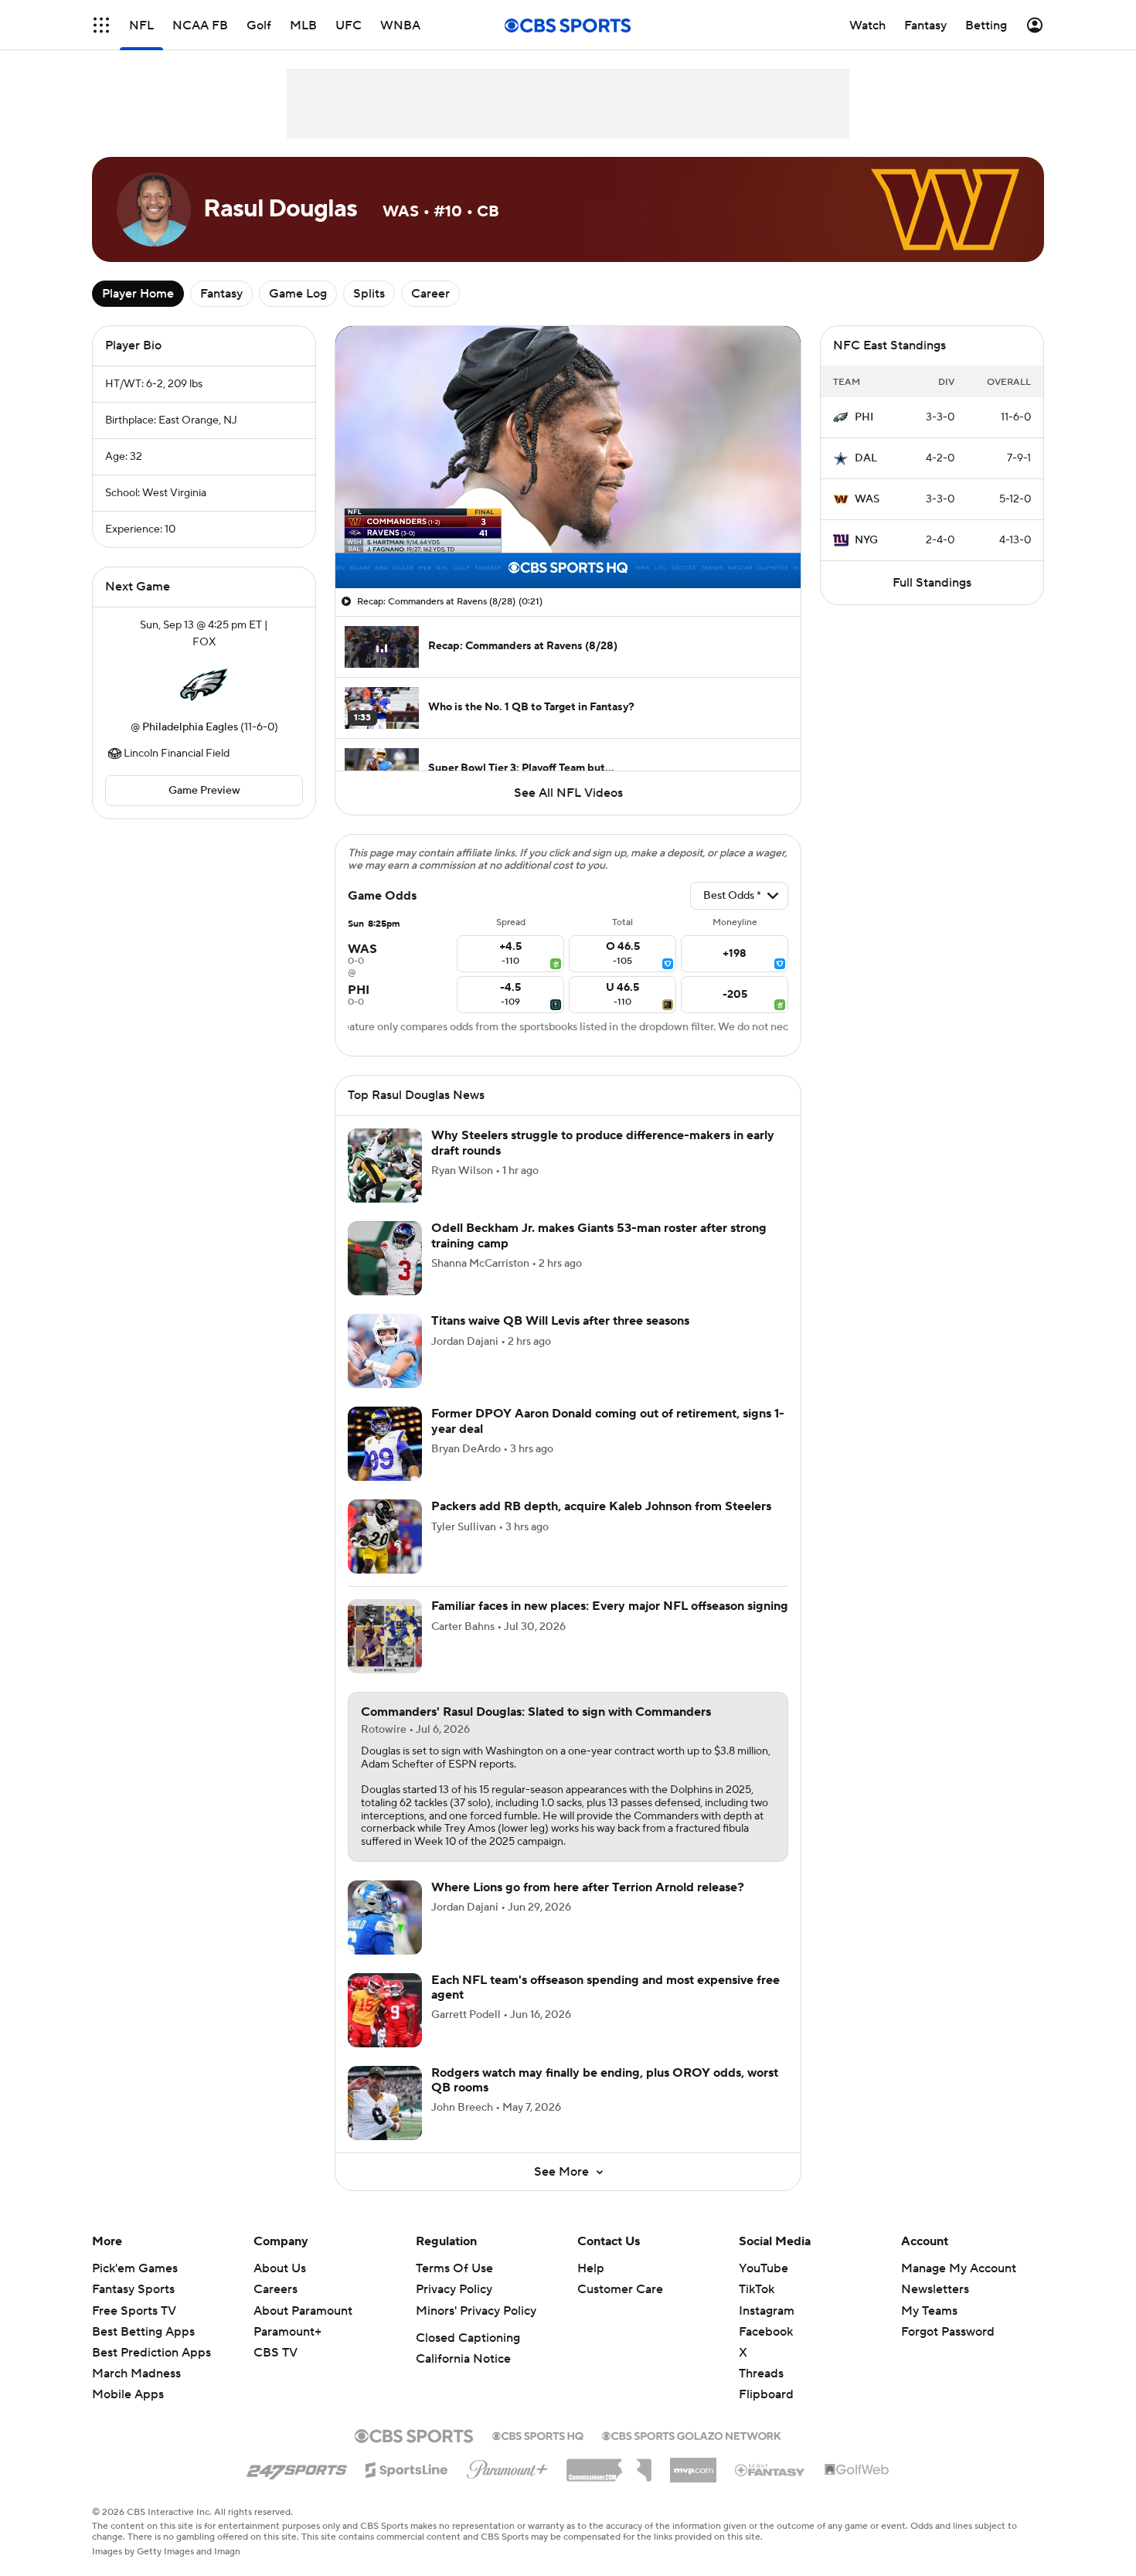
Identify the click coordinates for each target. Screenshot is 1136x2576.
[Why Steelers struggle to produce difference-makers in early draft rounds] (385, 1165)
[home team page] (204, 685)
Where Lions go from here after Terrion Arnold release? (588, 1887)
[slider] (568, 543)
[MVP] (693, 2464)
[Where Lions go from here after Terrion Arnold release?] (385, 1918)
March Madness (136, 2374)
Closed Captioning (468, 2338)
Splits (369, 294)
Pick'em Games (135, 2268)
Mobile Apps (128, 2394)
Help (591, 2268)
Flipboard (766, 2394)
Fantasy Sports (133, 2289)
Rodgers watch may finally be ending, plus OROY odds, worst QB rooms (605, 2080)
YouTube (764, 2268)
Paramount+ (287, 2332)
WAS (867, 499)
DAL (866, 458)
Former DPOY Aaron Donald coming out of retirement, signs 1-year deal (608, 1421)
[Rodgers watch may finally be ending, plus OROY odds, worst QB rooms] (385, 2103)
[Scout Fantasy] (770, 2469)
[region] (568, 457)
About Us (280, 2268)
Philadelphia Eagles (190, 727)
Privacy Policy (454, 2289)
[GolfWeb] (857, 2470)
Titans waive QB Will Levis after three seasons (560, 1321)
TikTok (757, 2289)
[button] (101, 25)
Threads (761, 2374)
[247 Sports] (297, 2467)
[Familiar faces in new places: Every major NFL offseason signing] (385, 1636)
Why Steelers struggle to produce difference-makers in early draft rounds (603, 1143)
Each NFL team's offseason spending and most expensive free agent (605, 1987)
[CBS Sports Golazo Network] (692, 2435)
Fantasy (221, 294)
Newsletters (935, 2289)
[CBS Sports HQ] (538, 2435)
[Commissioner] (609, 2465)
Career (430, 294)
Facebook (766, 2332)
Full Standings (932, 583)
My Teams (929, 2311)
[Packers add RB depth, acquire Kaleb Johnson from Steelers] (385, 1536)
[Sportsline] (407, 2468)
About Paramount (303, 2311)
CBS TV (275, 2353)
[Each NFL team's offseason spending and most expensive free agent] (385, 2010)
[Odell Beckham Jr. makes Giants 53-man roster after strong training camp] (385, 1258)
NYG (866, 540)
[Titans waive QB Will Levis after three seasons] (385, 1351)
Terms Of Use (454, 2268)
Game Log (298, 294)
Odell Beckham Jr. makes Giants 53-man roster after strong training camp (599, 1235)
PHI (864, 417)
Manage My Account (959, 2268)
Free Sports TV (134, 2311)
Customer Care (620, 2289)
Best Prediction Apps (151, 2353)
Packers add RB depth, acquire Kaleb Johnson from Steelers (601, 1506)
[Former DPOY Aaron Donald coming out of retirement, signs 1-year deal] (385, 1444)
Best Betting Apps (143, 2332)
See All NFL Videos (568, 793)
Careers (275, 2289)
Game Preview (204, 791)
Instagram (767, 2311)
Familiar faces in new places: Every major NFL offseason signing (610, 1606)
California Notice (463, 2359)
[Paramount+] (507, 2466)
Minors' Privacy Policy (476, 2311)
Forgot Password (948, 2332)
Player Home (138, 294)
